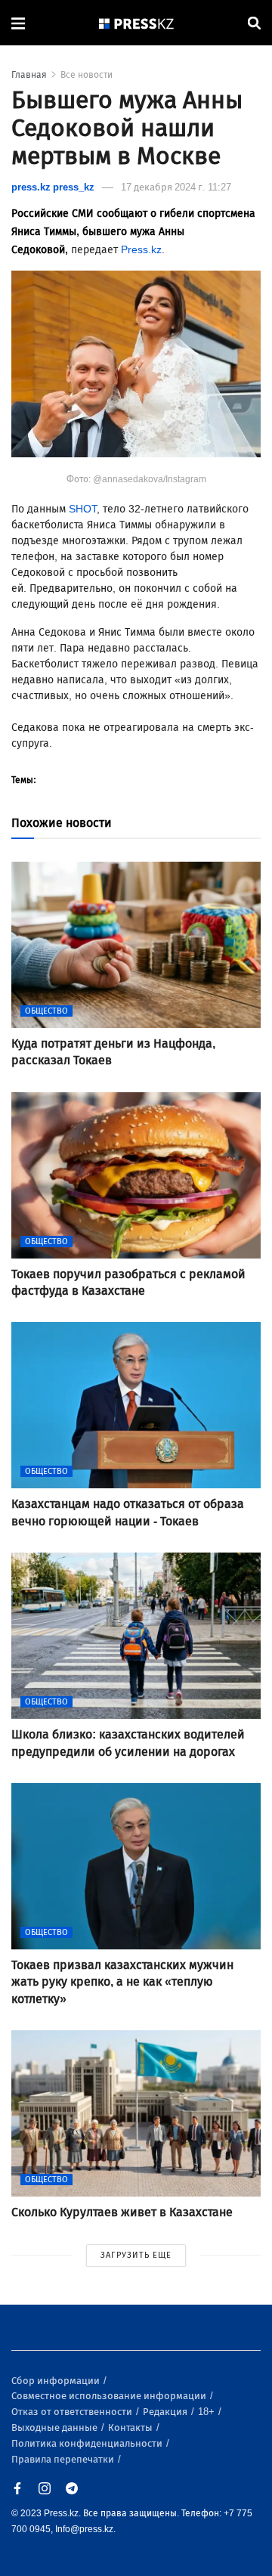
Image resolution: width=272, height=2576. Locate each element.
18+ (207, 2412)
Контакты (131, 2427)
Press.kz (141, 250)
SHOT (83, 509)
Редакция (166, 2412)
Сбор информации (57, 2381)
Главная (29, 75)
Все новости (87, 75)
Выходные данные (56, 2427)
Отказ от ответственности (73, 2412)
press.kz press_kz (53, 187)
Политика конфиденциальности (88, 2443)
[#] (137, 23)
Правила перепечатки (64, 2459)
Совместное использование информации (110, 2396)
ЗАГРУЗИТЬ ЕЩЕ (136, 2255)
